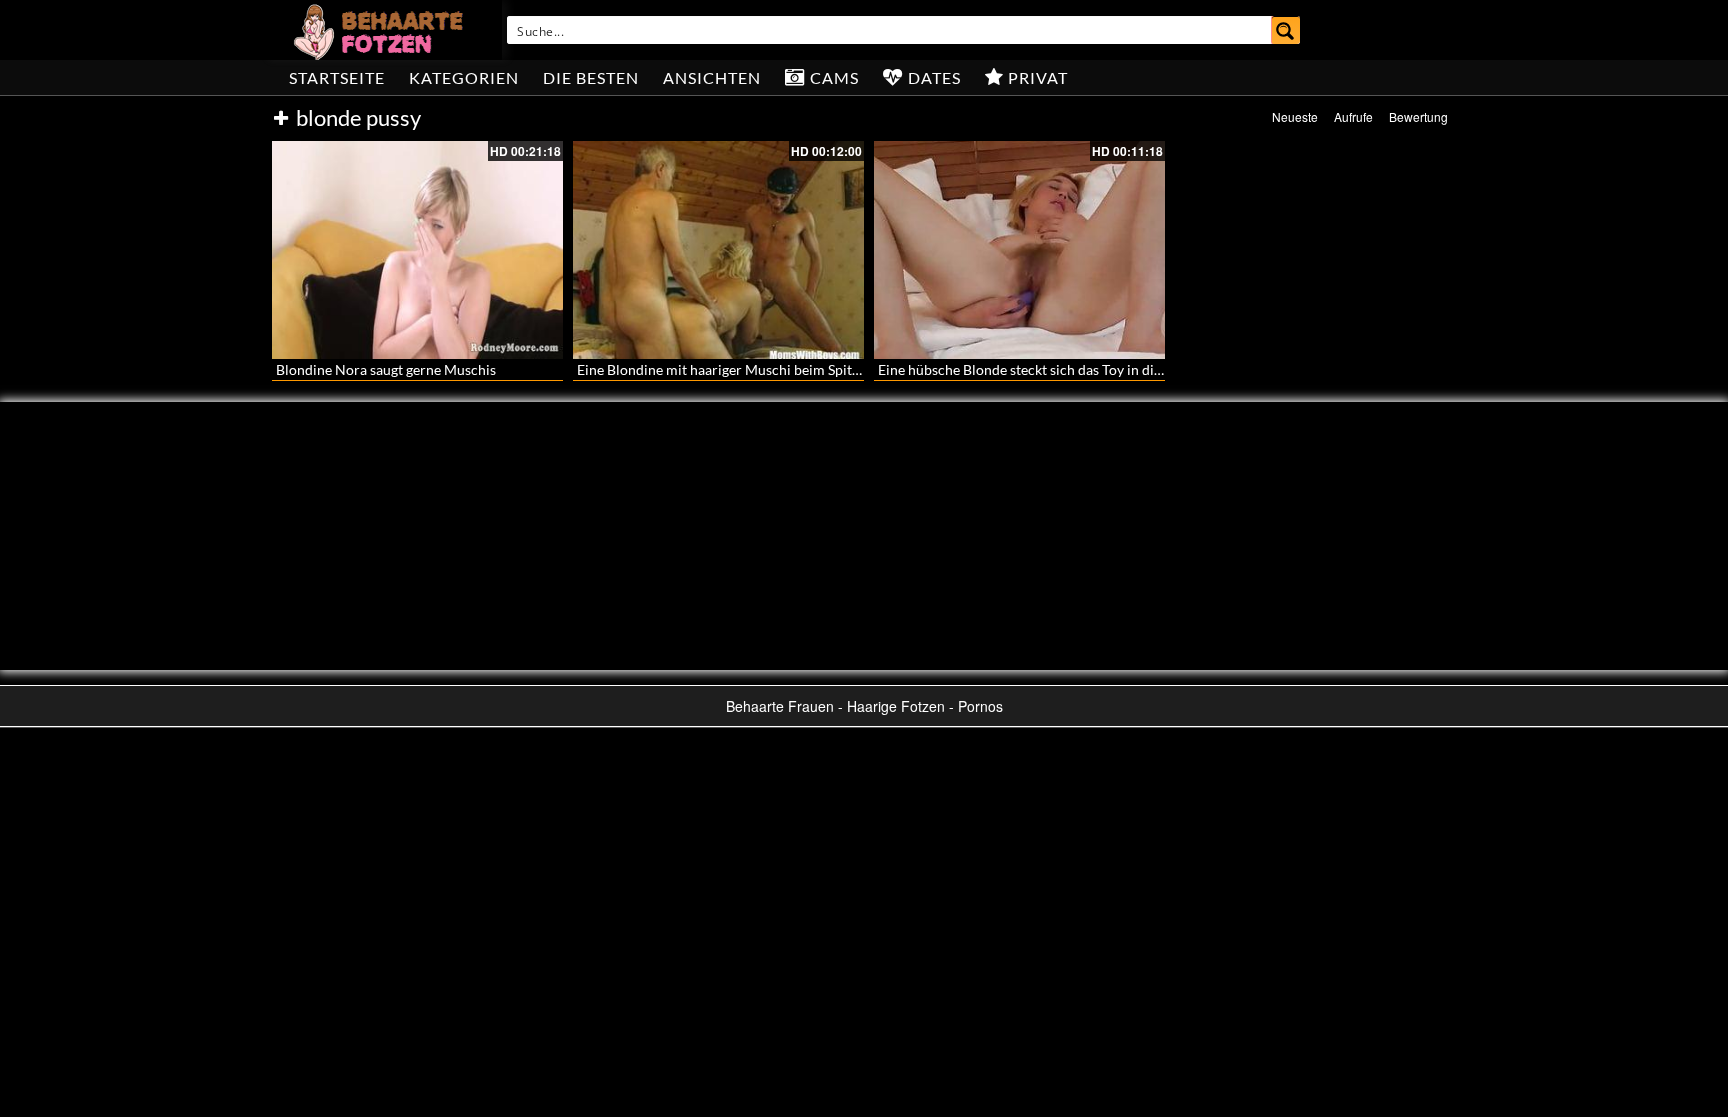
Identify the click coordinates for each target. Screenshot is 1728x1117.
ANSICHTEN (712, 77)
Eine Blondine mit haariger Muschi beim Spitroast (730, 369)
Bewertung (1418, 116)
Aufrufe (1353, 116)
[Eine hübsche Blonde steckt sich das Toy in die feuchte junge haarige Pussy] (1019, 250)
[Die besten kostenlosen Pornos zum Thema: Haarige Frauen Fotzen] (381, 30)
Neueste (1295, 116)
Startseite (337, 77)
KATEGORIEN (464, 77)
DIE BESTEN (591, 77)
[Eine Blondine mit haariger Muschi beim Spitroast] (718, 250)
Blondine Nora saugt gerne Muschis (386, 369)
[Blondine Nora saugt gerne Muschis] (417, 250)
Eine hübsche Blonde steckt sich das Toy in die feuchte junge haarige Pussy (1107, 369)
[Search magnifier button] (1286, 30)
